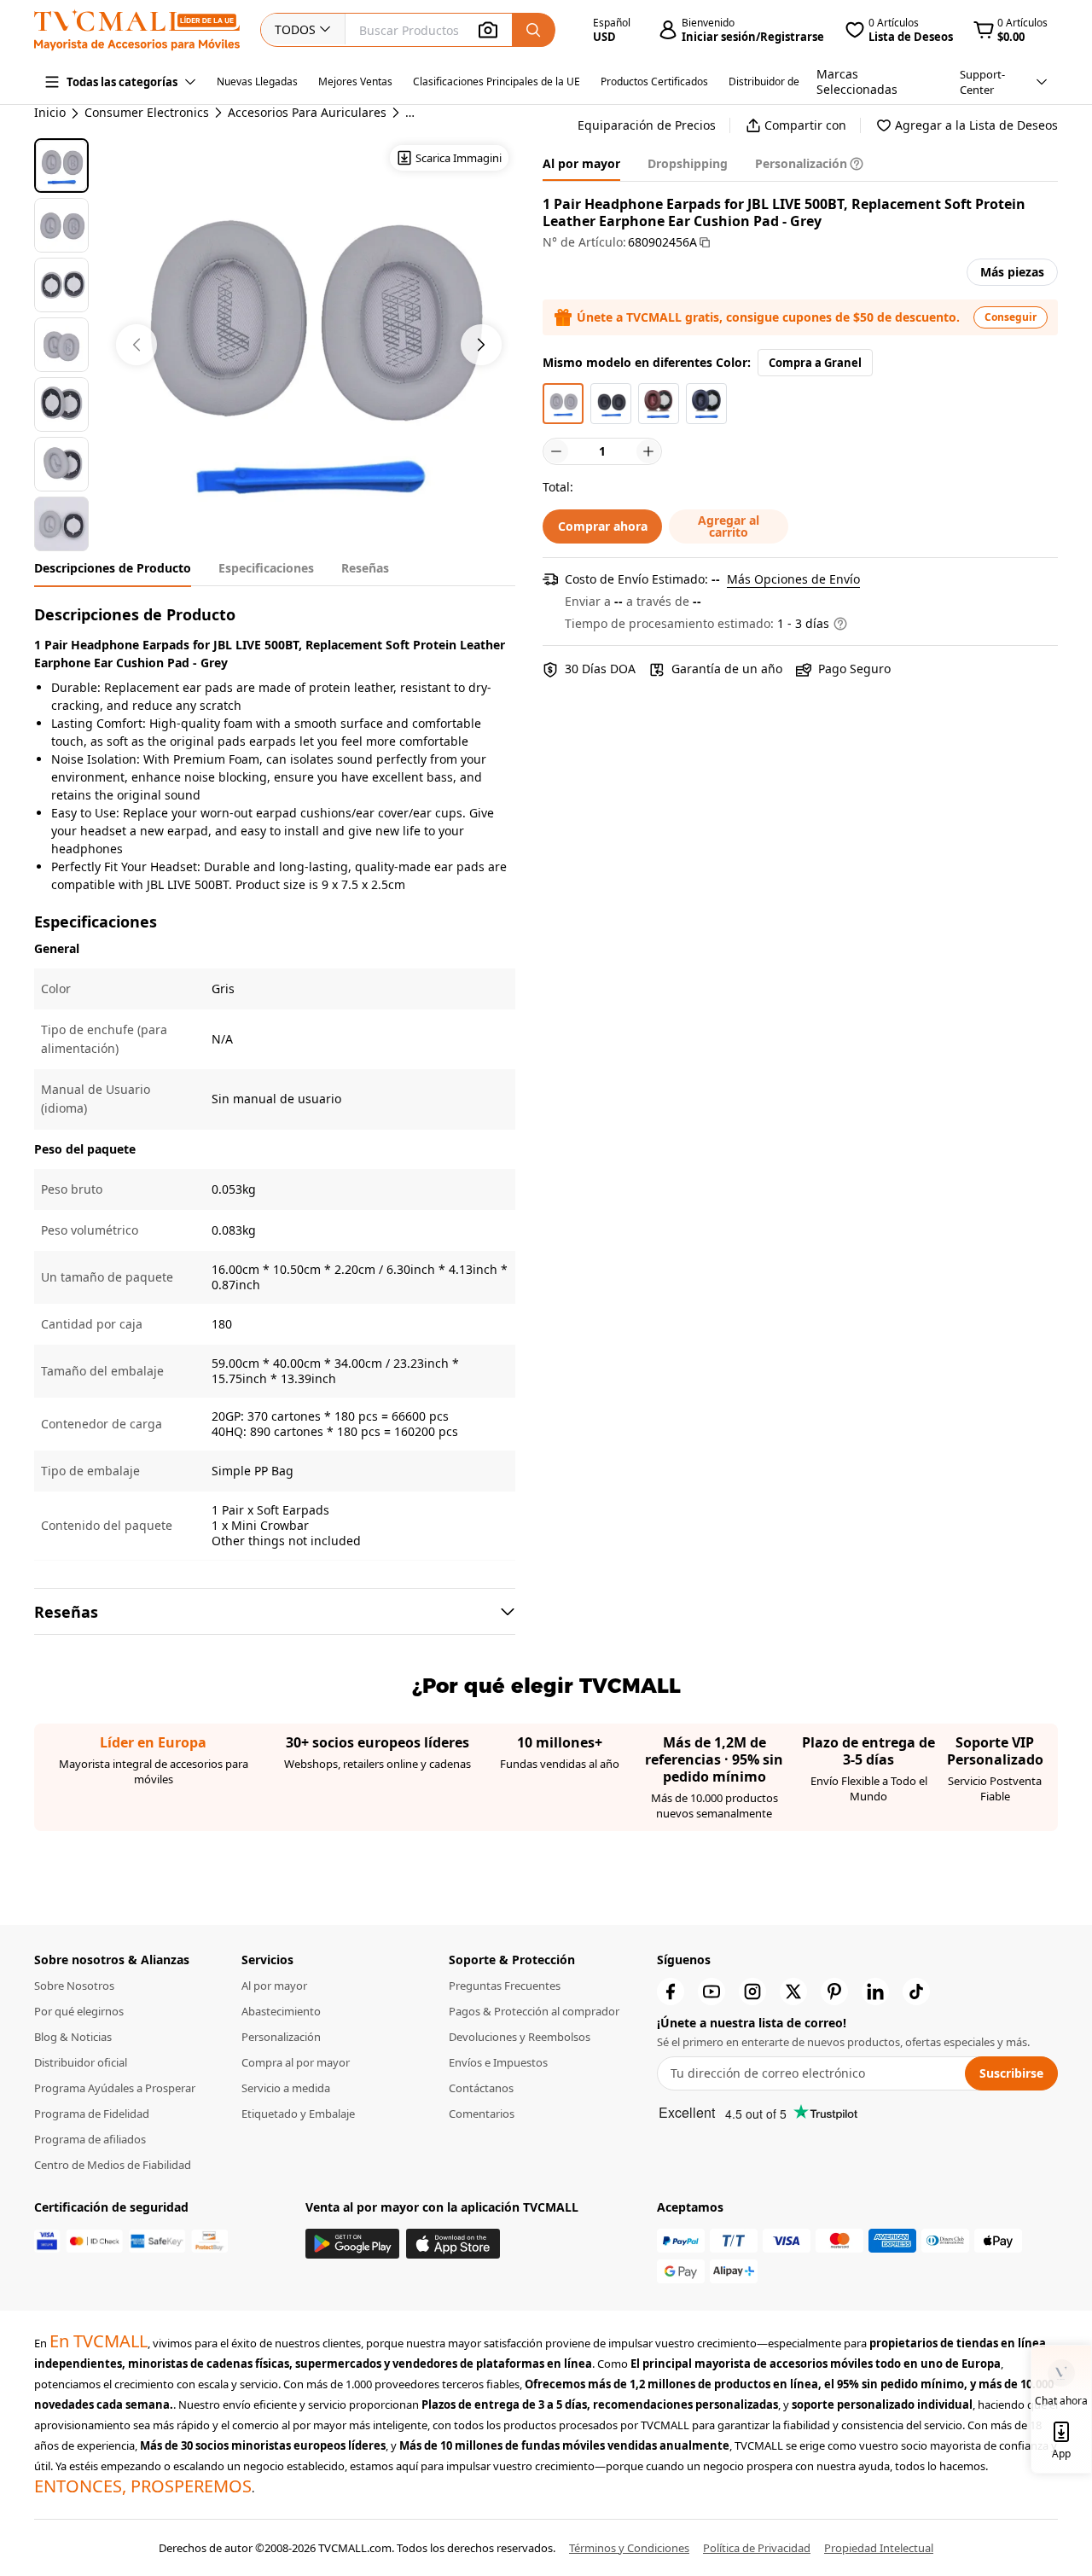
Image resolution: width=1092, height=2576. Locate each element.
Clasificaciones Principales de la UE (497, 81)
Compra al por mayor (296, 2062)
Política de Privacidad (757, 2548)
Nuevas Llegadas (257, 81)
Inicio (50, 112)
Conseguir (1011, 317)
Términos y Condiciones (629, 2548)
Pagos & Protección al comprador (534, 2011)
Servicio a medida (286, 2088)
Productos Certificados (654, 81)
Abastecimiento (281, 2011)
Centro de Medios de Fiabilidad (113, 2165)
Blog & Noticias (73, 2037)
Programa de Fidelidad (92, 2114)
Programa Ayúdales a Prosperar (115, 2088)
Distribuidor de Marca (781, 81)
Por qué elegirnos (79, 2011)
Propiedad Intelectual (879, 2548)
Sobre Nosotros (74, 1986)
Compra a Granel (815, 363)
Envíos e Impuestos (498, 2062)
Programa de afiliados (90, 2139)
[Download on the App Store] (453, 2244)
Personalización (281, 2037)
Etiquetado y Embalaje (298, 2114)
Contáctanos (481, 2088)
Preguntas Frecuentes (505, 1986)
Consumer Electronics (147, 113)
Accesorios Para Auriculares (307, 113)
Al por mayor (274, 1986)
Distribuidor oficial (81, 2062)
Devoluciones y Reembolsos (520, 2037)
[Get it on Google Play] (352, 2244)
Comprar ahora (603, 526)
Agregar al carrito (729, 526)
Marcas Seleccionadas (857, 81)
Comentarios (482, 2114)
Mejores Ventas (355, 81)
